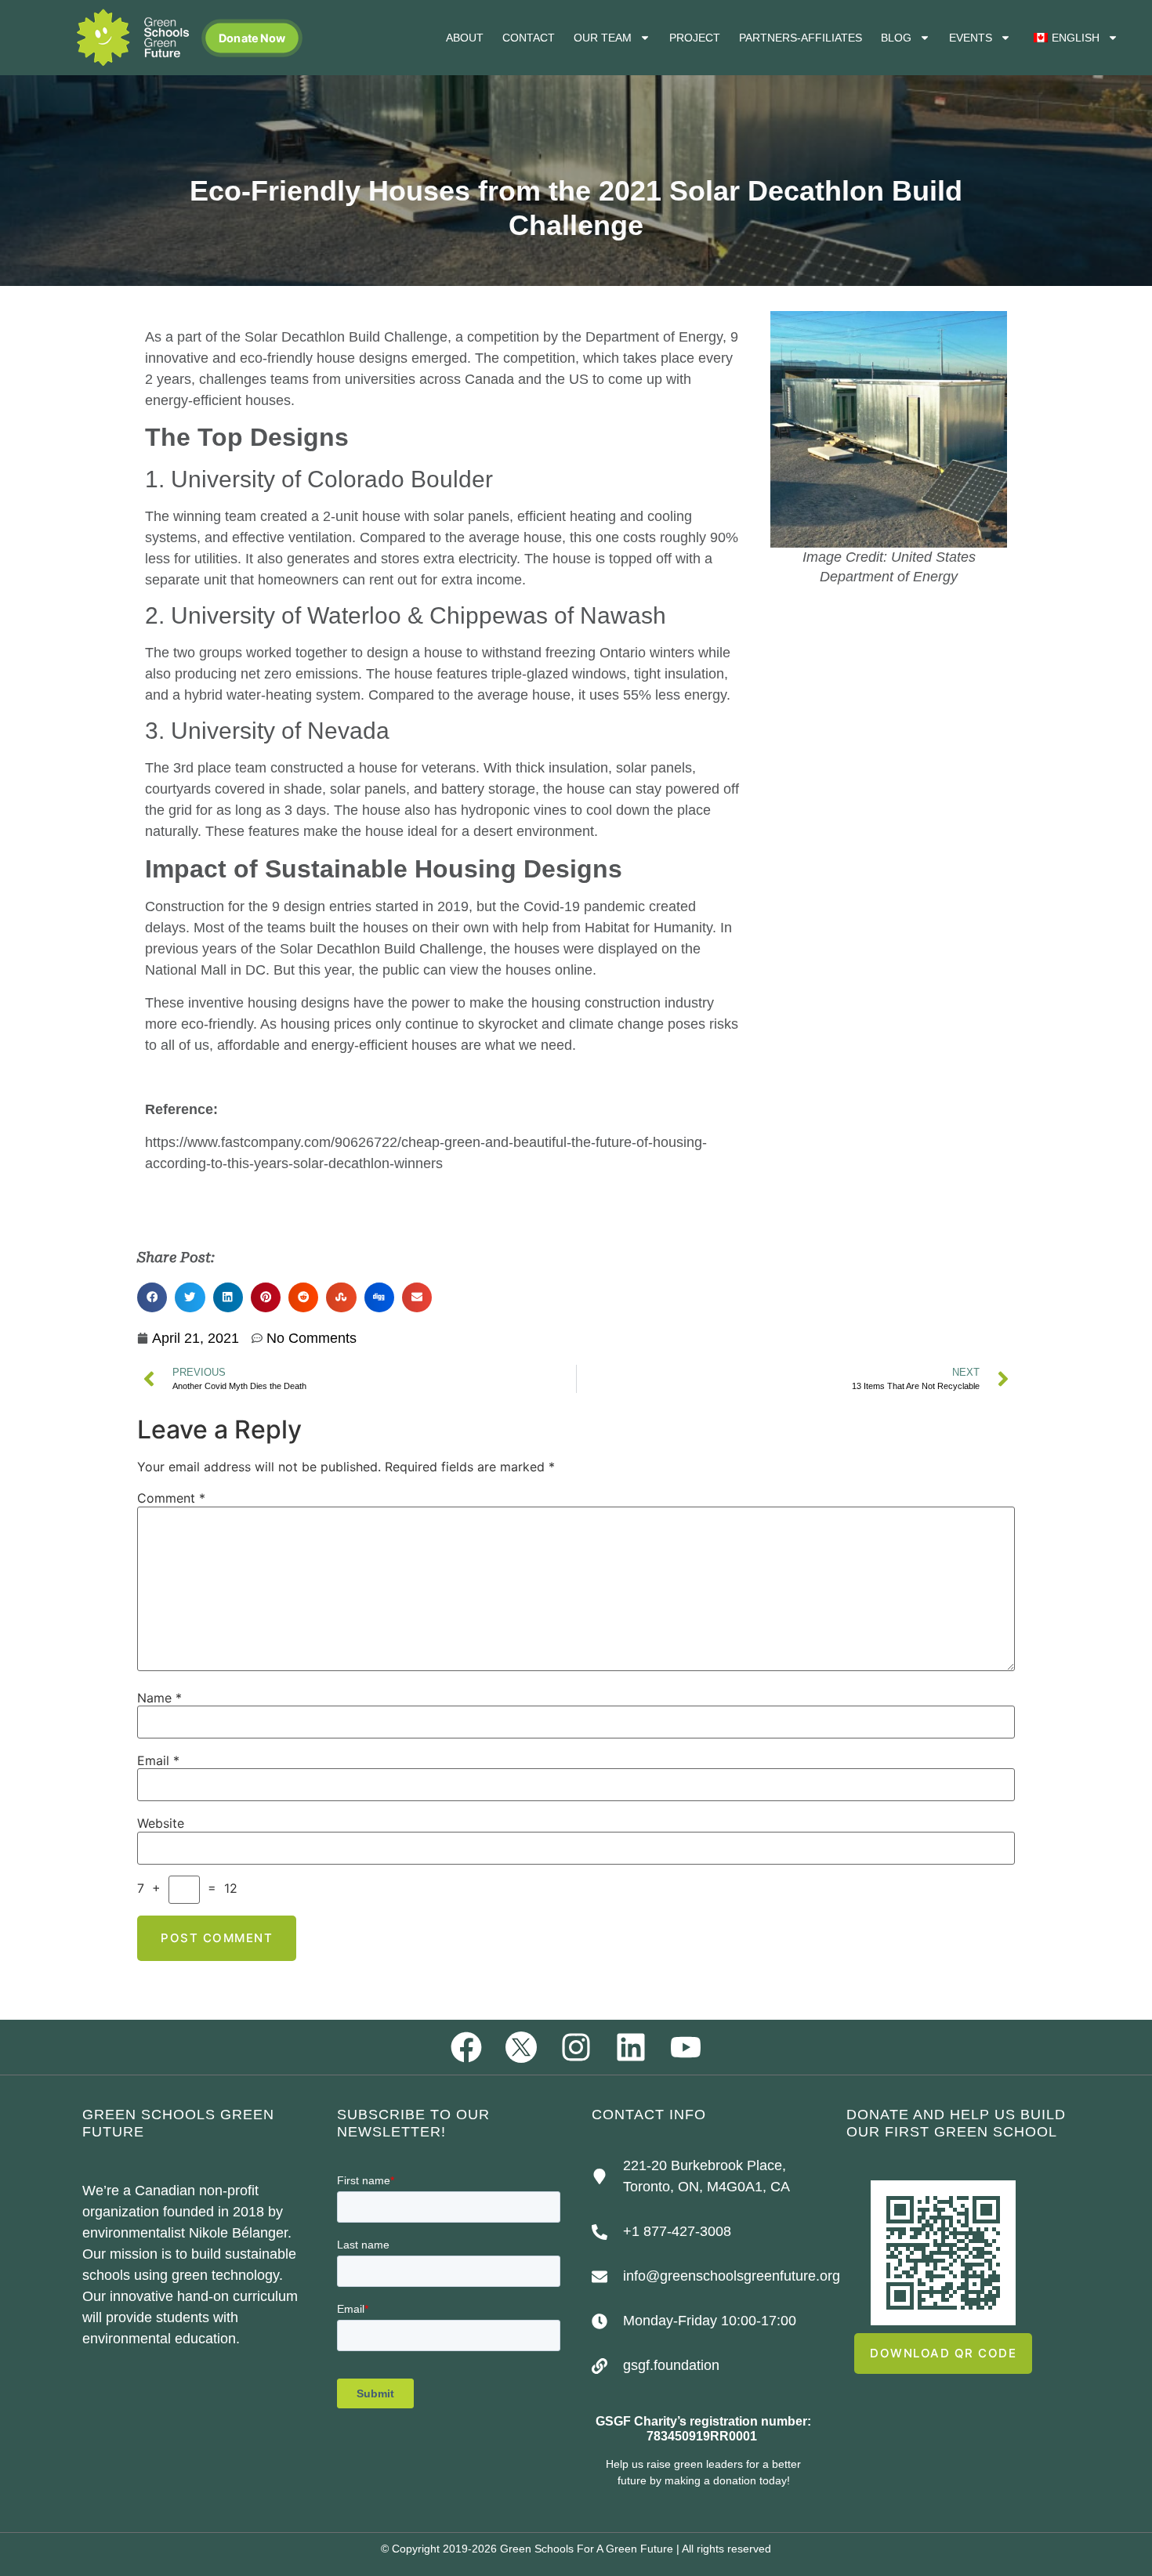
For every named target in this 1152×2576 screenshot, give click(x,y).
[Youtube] (686, 2047)
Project (695, 38)
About (465, 38)
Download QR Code (943, 2353)
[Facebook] (466, 2047)
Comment (171, 1498)
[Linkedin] (631, 2047)
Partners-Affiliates (801, 38)
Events (971, 38)
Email (158, 1760)
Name (159, 1698)
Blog (896, 38)
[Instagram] (576, 2047)
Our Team (603, 38)
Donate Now (252, 38)
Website (161, 1823)
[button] (152, 1297)
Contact (529, 38)
